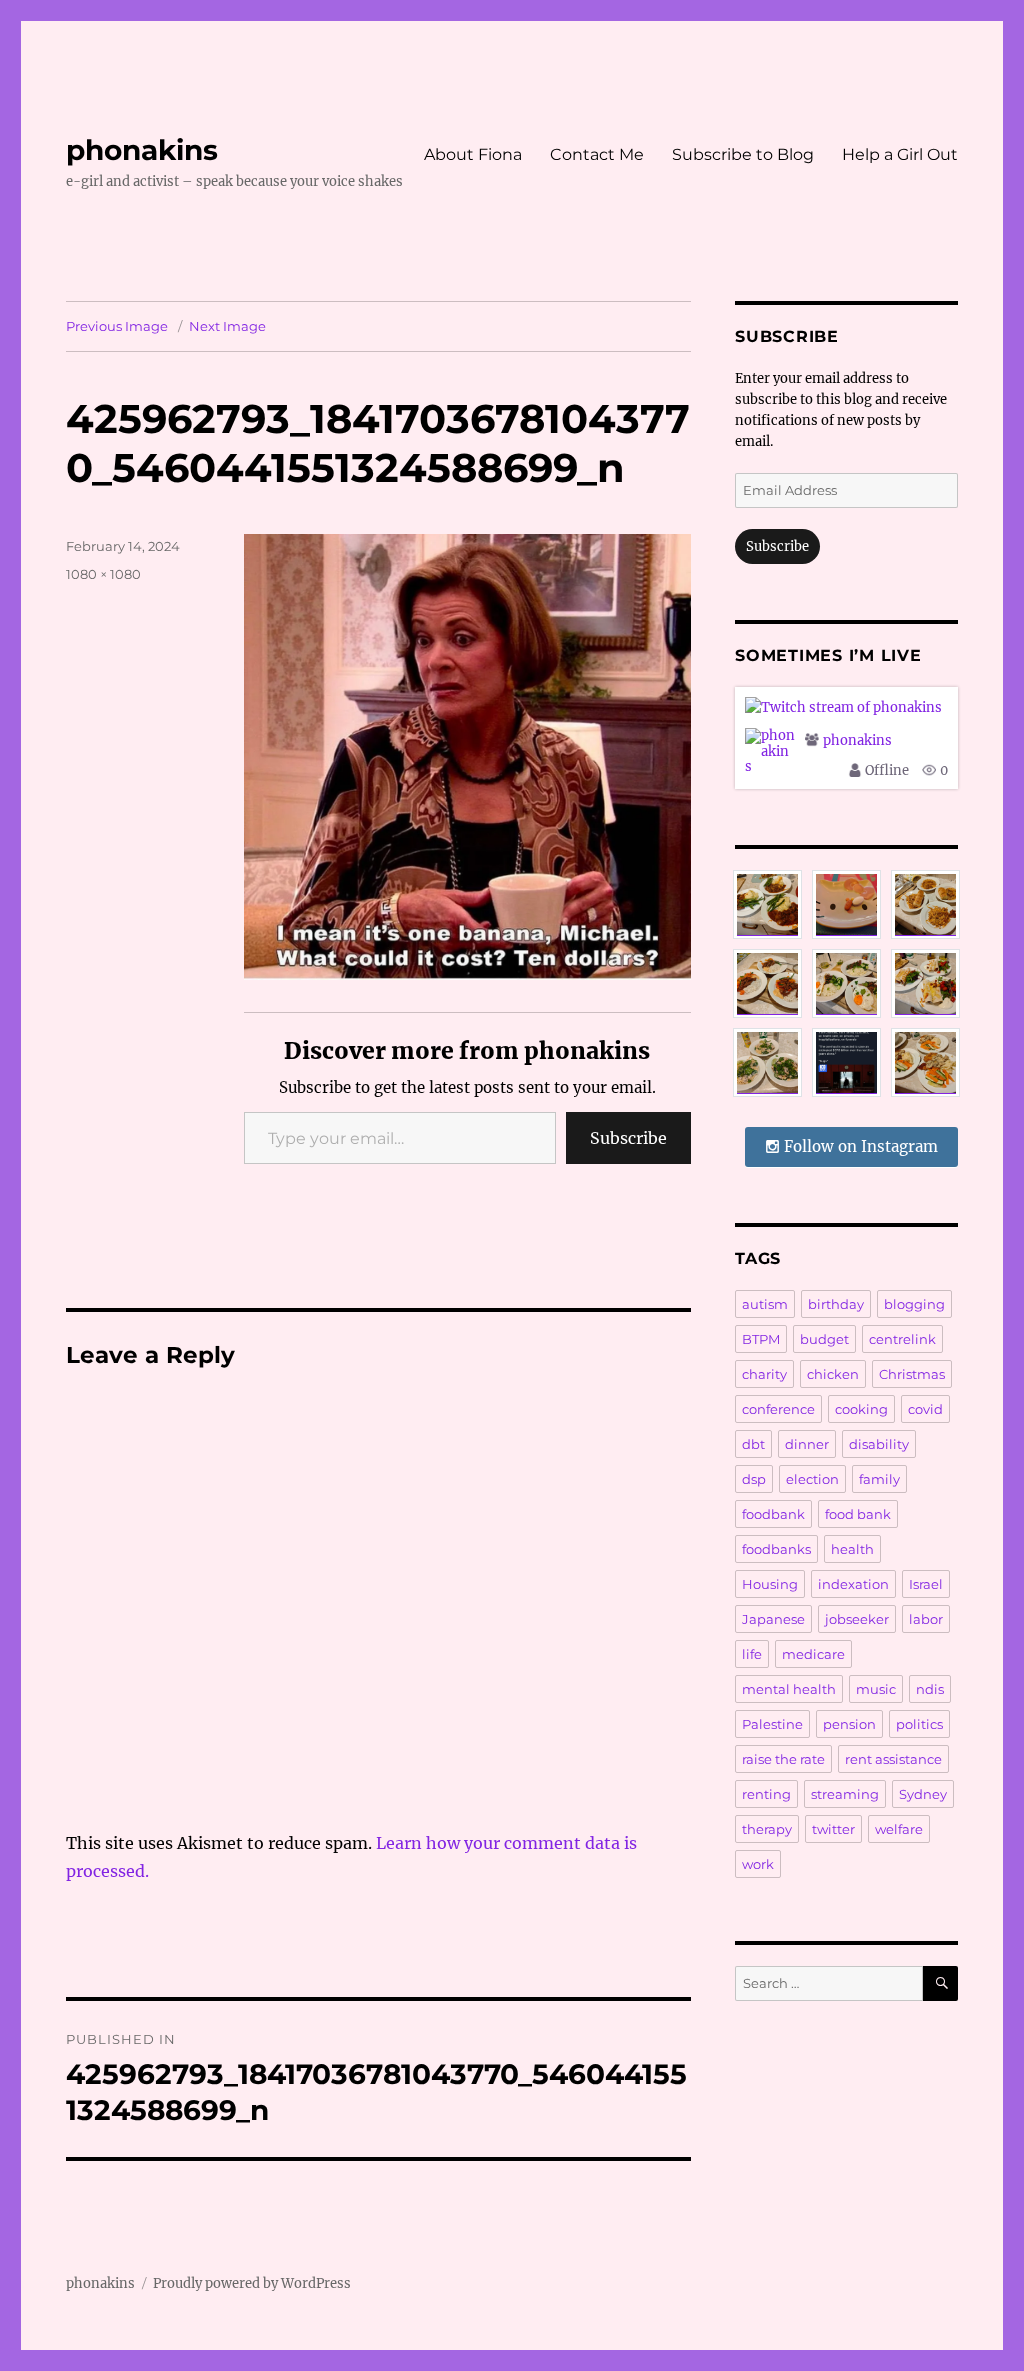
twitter (833, 1829)
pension (849, 1724)
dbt (753, 1444)
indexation (853, 1584)
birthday (836, 1304)
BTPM (761, 1339)
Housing (770, 1584)
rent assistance (893, 1759)
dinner (807, 1444)
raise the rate (783, 1759)
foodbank (773, 1514)
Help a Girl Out (900, 154)
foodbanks (776, 1549)
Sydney (923, 1794)
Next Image (227, 326)
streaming (845, 1794)
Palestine (772, 1724)
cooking (861, 1409)
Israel (926, 1584)
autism (765, 1304)
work (758, 1864)
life (752, 1654)
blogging (914, 1304)
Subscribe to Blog (743, 154)
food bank (858, 1514)
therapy (767, 1829)
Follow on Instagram (859, 1146)
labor (926, 1619)
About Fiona (473, 154)
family (879, 1479)
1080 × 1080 (103, 574)
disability (879, 1444)
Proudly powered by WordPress (252, 2283)
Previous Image (117, 326)
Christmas (912, 1374)
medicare (813, 1654)
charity (764, 1374)
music (876, 1689)
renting (766, 1794)
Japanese (773, 1619)
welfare (899, 1829)
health (852, 1549)
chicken (833, 1374)
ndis (930, 1689)
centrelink (902, 1339)
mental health (789, 1689)
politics (919, 1724)
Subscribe (628, 1138)
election (812, 1479)
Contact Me (597, 154)
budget (824, 1339)
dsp (754, 1479)
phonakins (142, 150)
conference (778, 1409)
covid (925, 1409)
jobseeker (857, 1619)
